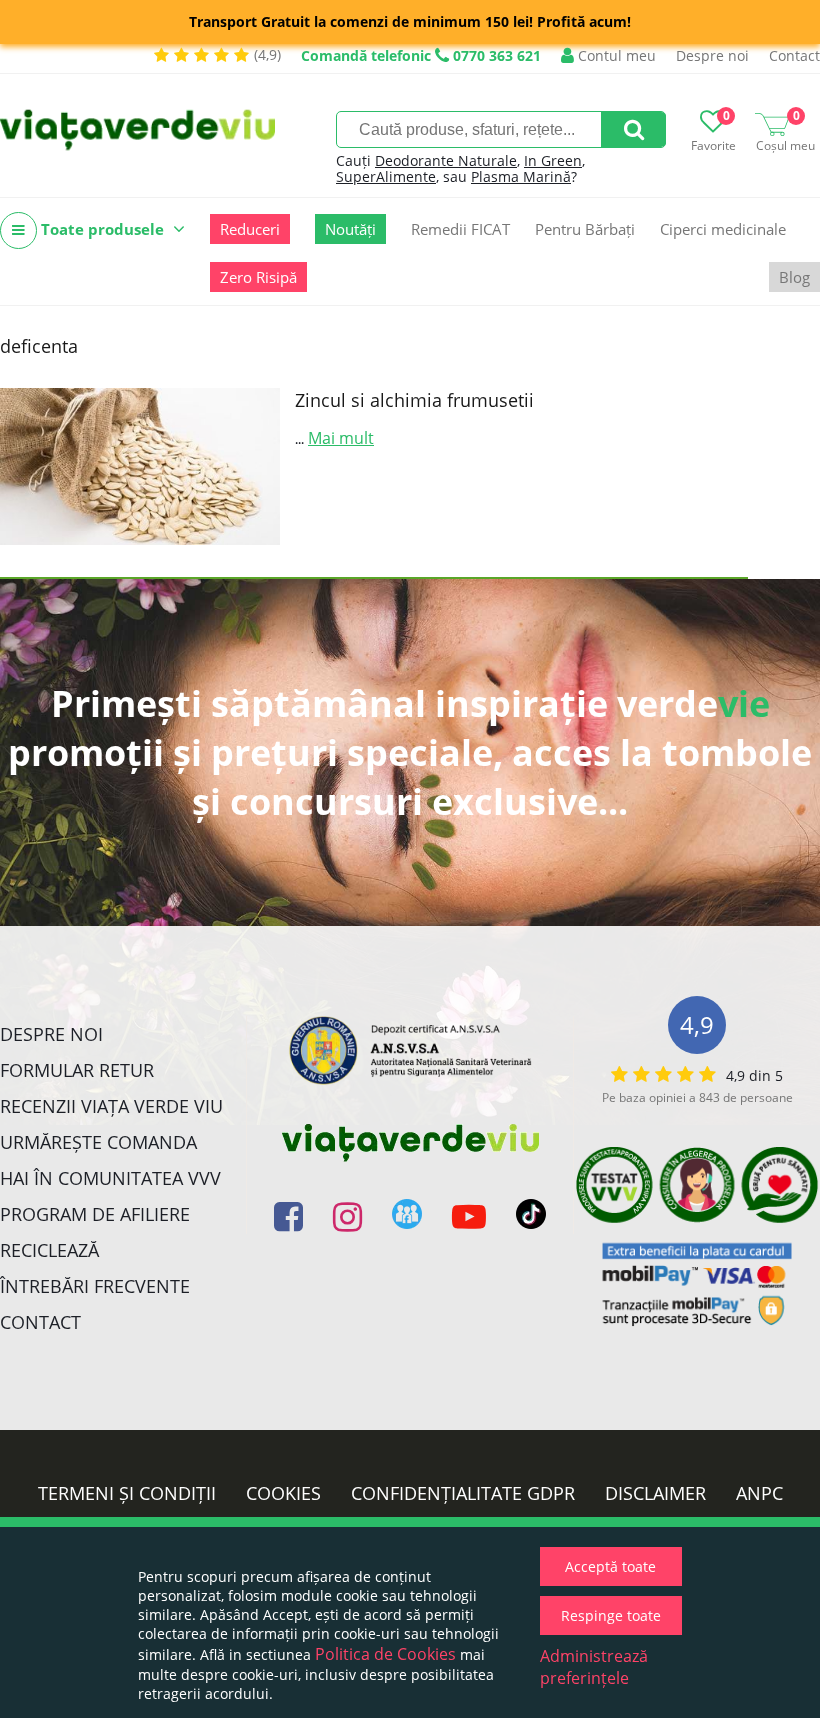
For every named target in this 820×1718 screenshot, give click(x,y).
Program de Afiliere (95, 1214)
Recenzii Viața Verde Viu (111, 1106)
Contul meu (615, 55)
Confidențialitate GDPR (463, 1493)
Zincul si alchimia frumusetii (414, 400)
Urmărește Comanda (98, 1142)
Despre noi (712, 55)
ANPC (759, 1493)
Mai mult (341, 438)
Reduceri (250, 229)
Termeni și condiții (127, 1493)
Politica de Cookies (385, 1654)
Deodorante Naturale (446, 160)
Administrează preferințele (594, 1667)
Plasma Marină (521, 176)
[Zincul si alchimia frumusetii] (140, 466)
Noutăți (350, 229)
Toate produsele (102, 229)
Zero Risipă (258, 277)
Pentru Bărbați (585, 229)
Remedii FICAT (460, 229)
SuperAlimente (386, 176)
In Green (553, 160)
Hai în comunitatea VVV (110, 1178)
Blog (794, 277)
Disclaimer (655, 1493)
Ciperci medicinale (723, 229)
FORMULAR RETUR (77, 1070)
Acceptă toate (610, 1566)
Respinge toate (611, 1615)
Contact (794, 55)
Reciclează (49, 1250)
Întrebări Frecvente (95, 1286)
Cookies (283, 1493)
